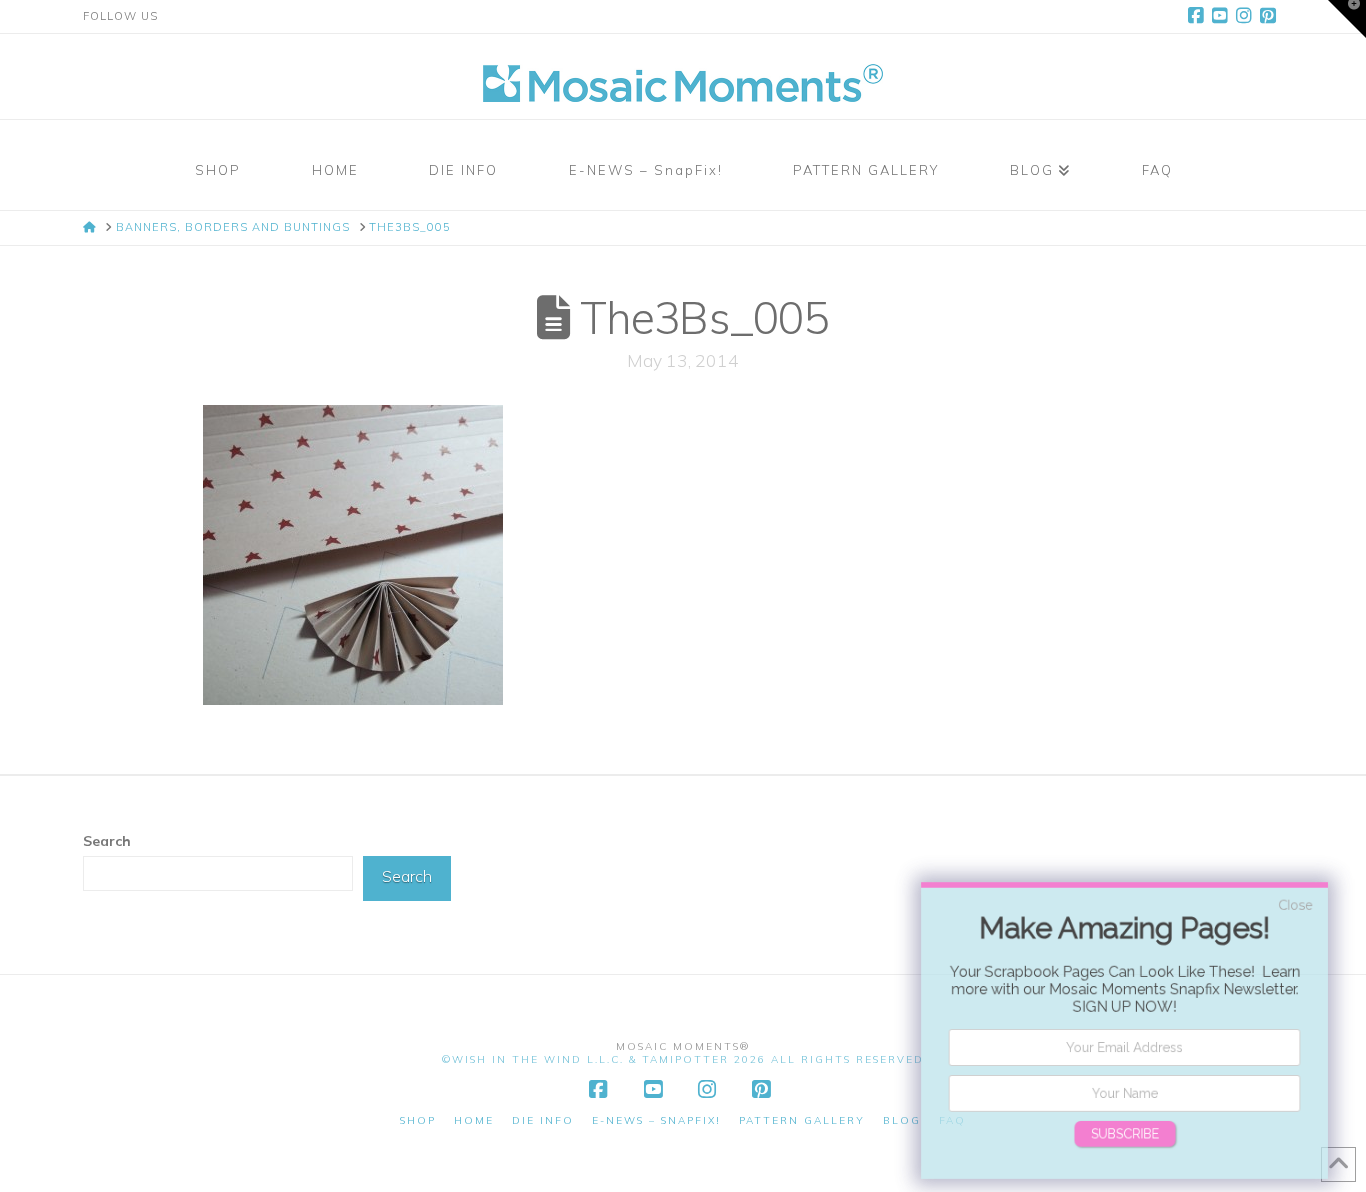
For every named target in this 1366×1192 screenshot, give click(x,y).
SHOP (418, 1120)
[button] (1347, 19)
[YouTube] (1223, 16)
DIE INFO (543, 1120)
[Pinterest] (1271, 16)
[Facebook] (1199, 16)
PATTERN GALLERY (802, 1120)
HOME (474, 1120)
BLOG (902, 1120)
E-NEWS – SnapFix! (656, 1120)
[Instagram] (1247, 16)
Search (107, 841)
